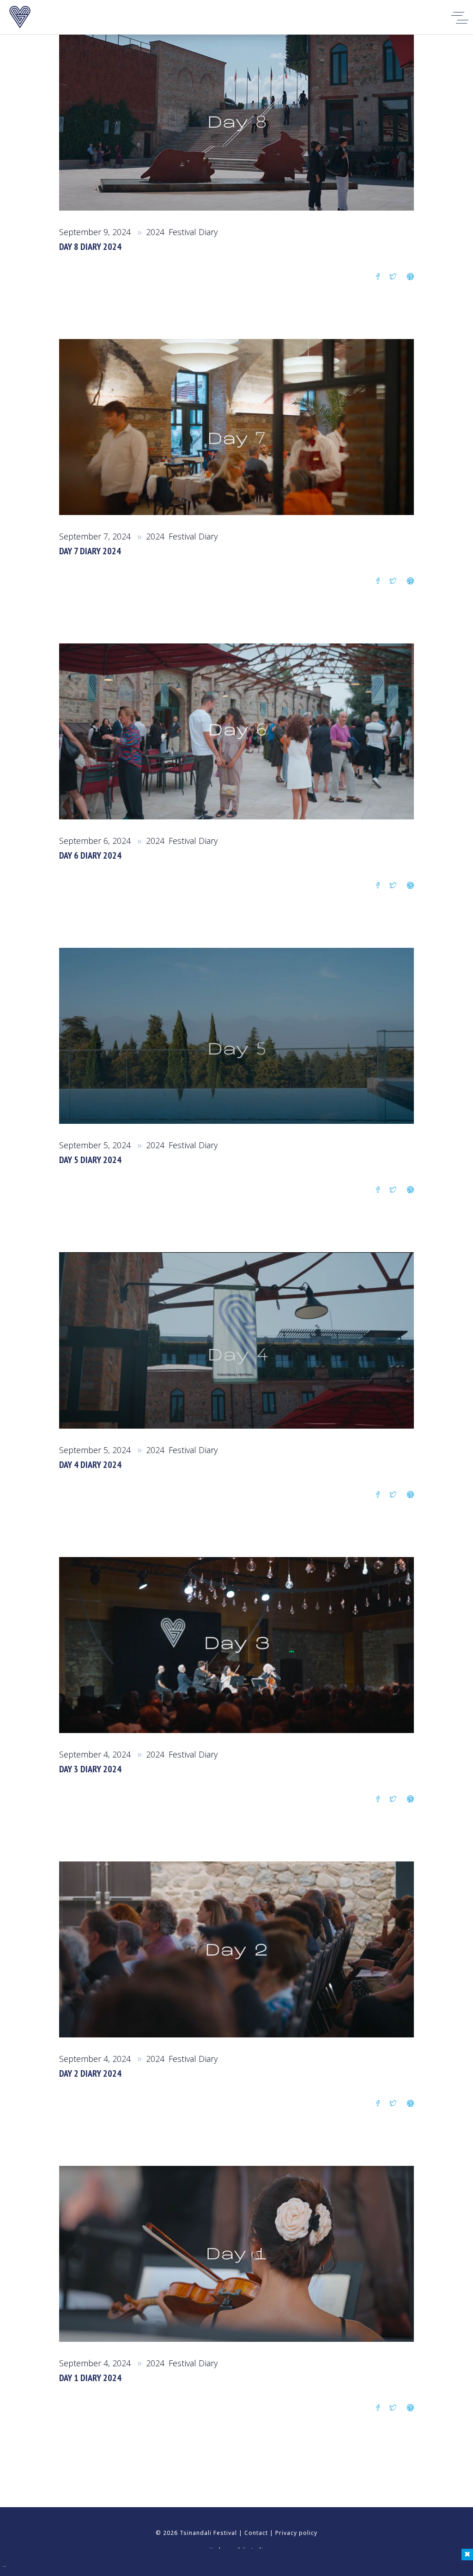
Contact (256, 2533)
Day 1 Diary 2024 (90, 2378)
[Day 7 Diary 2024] (236, 427)
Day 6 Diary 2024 (90, 855)
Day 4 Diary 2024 (90, 1465)
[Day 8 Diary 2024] (236, 123)
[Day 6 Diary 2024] (236, 731)
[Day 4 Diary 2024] (236, 1340)
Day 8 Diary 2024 (90, 247)
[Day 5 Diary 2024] (236, 1036)
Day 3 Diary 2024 (90, 1769)
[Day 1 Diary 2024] (236, 2254)
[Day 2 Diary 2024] (236, 1949)
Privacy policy (296, 2533)
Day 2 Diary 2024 (90, 2073)
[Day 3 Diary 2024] (236, 1645)
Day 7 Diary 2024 (90, 551)
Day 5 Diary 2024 (90, 1160)
